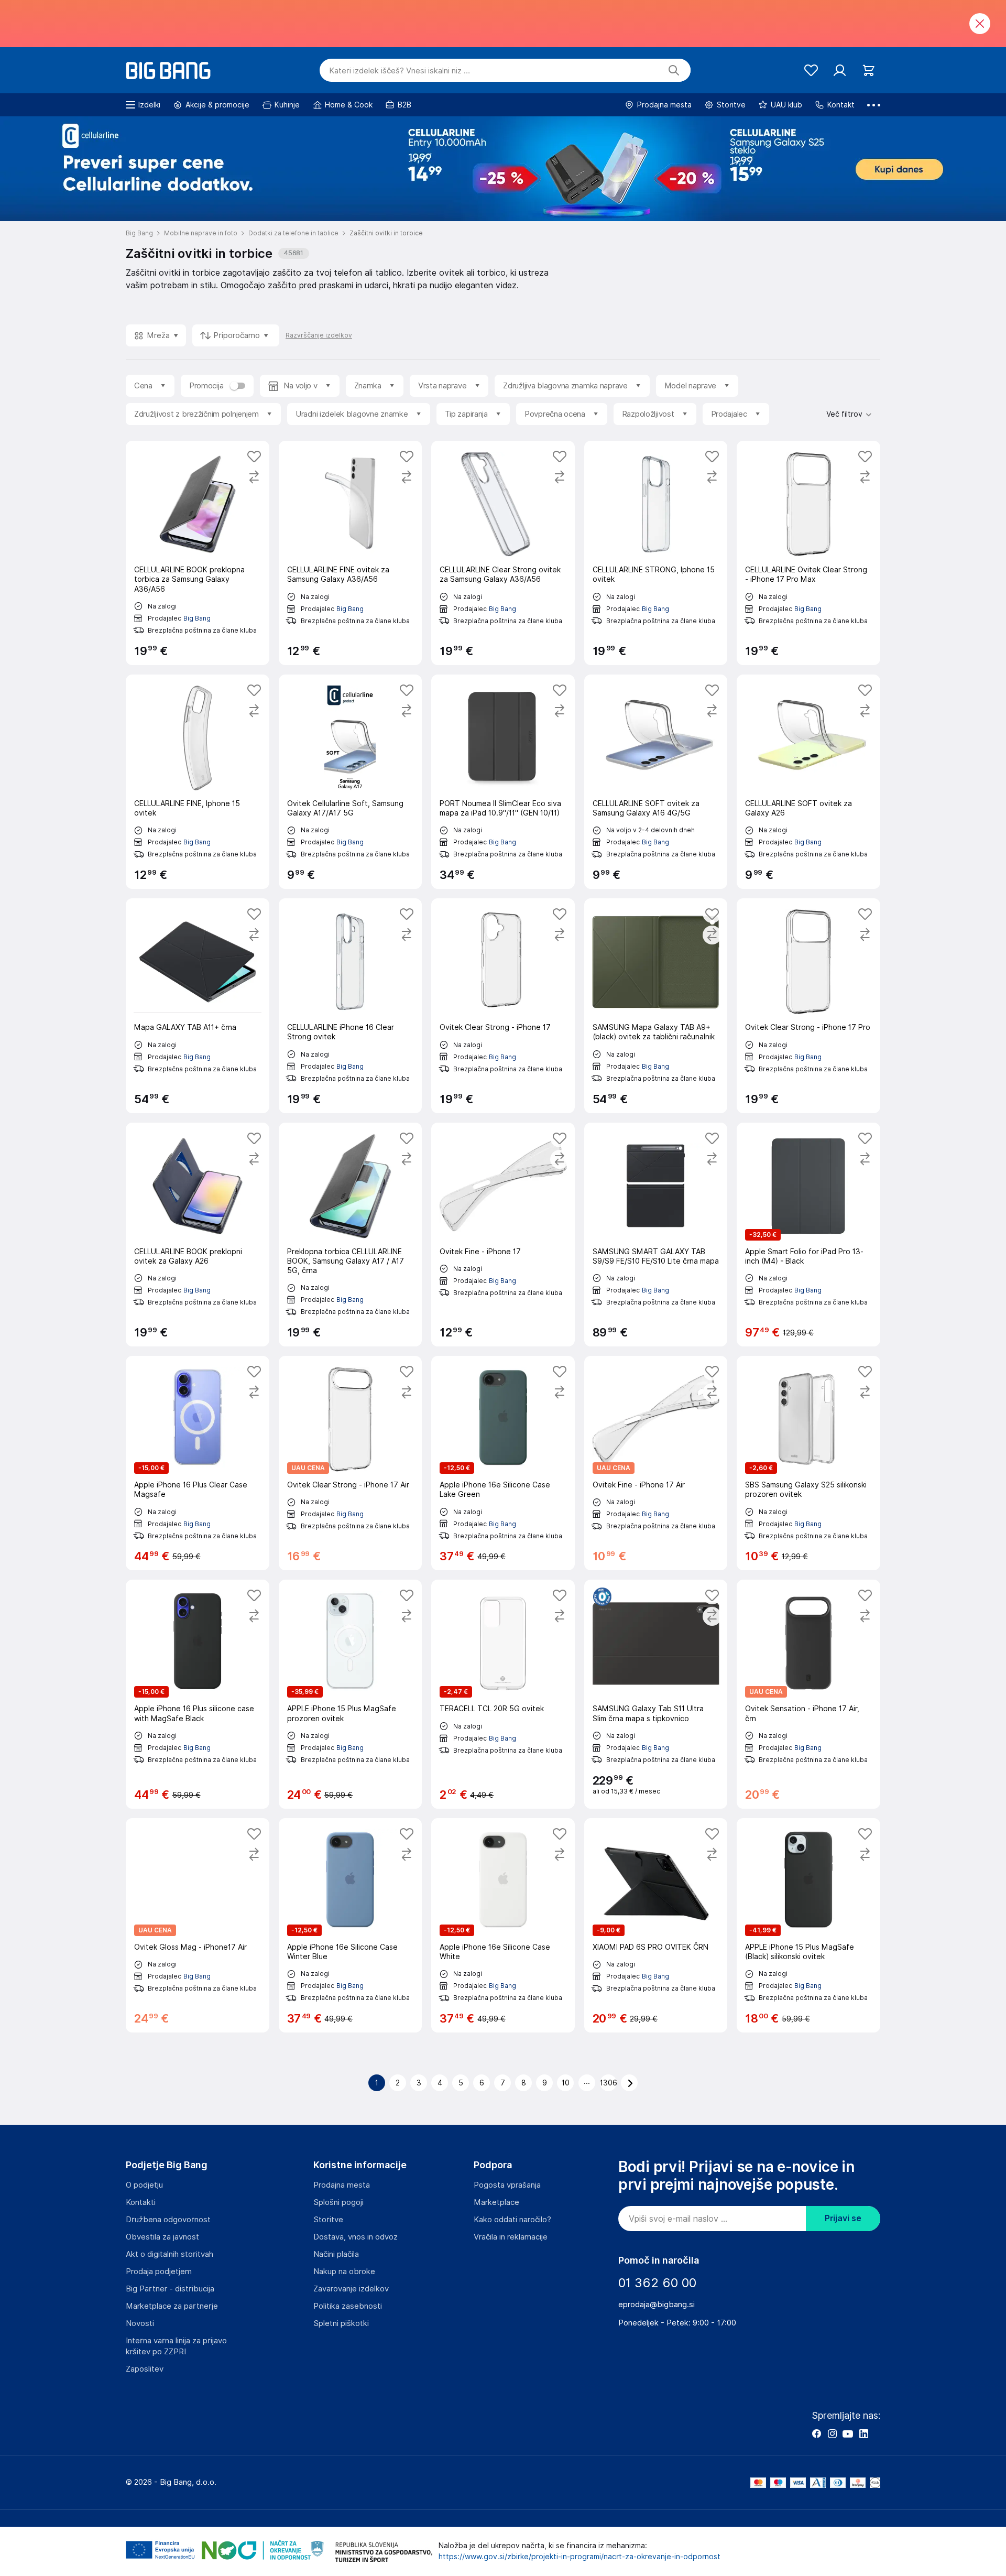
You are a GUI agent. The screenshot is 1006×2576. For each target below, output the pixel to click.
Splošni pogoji (338, 2202)
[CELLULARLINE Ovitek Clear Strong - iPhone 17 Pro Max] (808, 553)
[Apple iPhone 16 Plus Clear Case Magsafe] (198, 1463)
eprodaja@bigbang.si (657, 2305)
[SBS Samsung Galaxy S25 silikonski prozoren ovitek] (808, 1463)
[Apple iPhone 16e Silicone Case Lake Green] (503, 1463)
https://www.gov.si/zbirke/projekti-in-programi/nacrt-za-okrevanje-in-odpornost (579, 2557)
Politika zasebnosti (348, 2306)
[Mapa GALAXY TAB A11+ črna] (198, 1006)
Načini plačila (336, 2254)
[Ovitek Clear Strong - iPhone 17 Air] (351, 1463)
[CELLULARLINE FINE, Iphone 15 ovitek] (198, 782)
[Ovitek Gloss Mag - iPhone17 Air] (198, 1925)
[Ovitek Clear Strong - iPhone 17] (503, 1006)
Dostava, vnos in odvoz (356, 2237)
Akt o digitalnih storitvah (170, 2254)
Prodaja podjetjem (159, 2271)
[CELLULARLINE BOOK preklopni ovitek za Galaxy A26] (198, 1235)
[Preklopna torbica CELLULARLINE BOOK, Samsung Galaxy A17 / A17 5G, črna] (351, 1235)
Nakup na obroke (344, 2271)
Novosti (140, 2323)
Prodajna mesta (342, 2185)
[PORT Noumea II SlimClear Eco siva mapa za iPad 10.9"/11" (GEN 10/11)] (503, 782)
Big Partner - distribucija (170, 2289)
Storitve (328, 2220)
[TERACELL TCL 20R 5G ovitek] (503, 1694)
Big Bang (197, 618)
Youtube (848, 2433)
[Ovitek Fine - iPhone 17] (503, 1235)
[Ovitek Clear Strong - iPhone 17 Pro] (808, 1006)
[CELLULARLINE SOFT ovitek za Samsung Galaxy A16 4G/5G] (656, 782)
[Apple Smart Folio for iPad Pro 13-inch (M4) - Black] (808, 1235)
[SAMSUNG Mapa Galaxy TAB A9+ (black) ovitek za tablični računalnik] (656, 1006)
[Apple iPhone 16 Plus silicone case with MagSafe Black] (198, 1694)
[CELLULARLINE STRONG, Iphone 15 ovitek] (656, 553)
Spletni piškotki (341, 2323)
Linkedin (863, 2433)
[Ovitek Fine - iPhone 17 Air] (656, 1463)
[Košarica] (868, 70)
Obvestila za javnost (162, 2237)
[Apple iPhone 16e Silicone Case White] (503, 1925)
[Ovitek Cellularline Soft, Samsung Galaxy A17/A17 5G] (351, 782)
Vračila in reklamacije (511, 2237)
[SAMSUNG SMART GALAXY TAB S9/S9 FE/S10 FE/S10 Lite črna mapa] (656, 1235)
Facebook (816, 2433)
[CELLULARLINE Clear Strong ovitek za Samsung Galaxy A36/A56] (503, 553)
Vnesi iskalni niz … (400, 71)
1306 (608, 2083)
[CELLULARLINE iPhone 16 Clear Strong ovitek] (351, 1006)
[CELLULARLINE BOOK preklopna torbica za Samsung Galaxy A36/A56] (198, 553)
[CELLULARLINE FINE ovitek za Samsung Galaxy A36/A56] (351, 553)
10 (566, 2083)
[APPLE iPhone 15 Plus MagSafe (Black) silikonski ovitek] (808, 1925)
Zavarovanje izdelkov (351, 2289)
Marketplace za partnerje (172, 2306)
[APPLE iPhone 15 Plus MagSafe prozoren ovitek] (351, 1694)
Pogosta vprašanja (507, 2185)
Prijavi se (843, 2218)
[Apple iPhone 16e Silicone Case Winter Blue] (351, 1925)
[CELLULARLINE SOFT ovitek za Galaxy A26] (808, 782)
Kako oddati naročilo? (512, 2220)
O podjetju (144, 2185)
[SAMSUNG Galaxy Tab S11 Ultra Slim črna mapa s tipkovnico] (656, 1694)
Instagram (832, 2433)
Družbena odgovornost (168, 2220)
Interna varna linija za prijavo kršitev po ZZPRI (176, 2346)
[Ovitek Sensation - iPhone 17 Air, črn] (808, 1694)
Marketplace (496, 2202)
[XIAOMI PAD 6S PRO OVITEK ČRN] (656, 1925)
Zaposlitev (145, 2369)
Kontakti (141, 2202)
